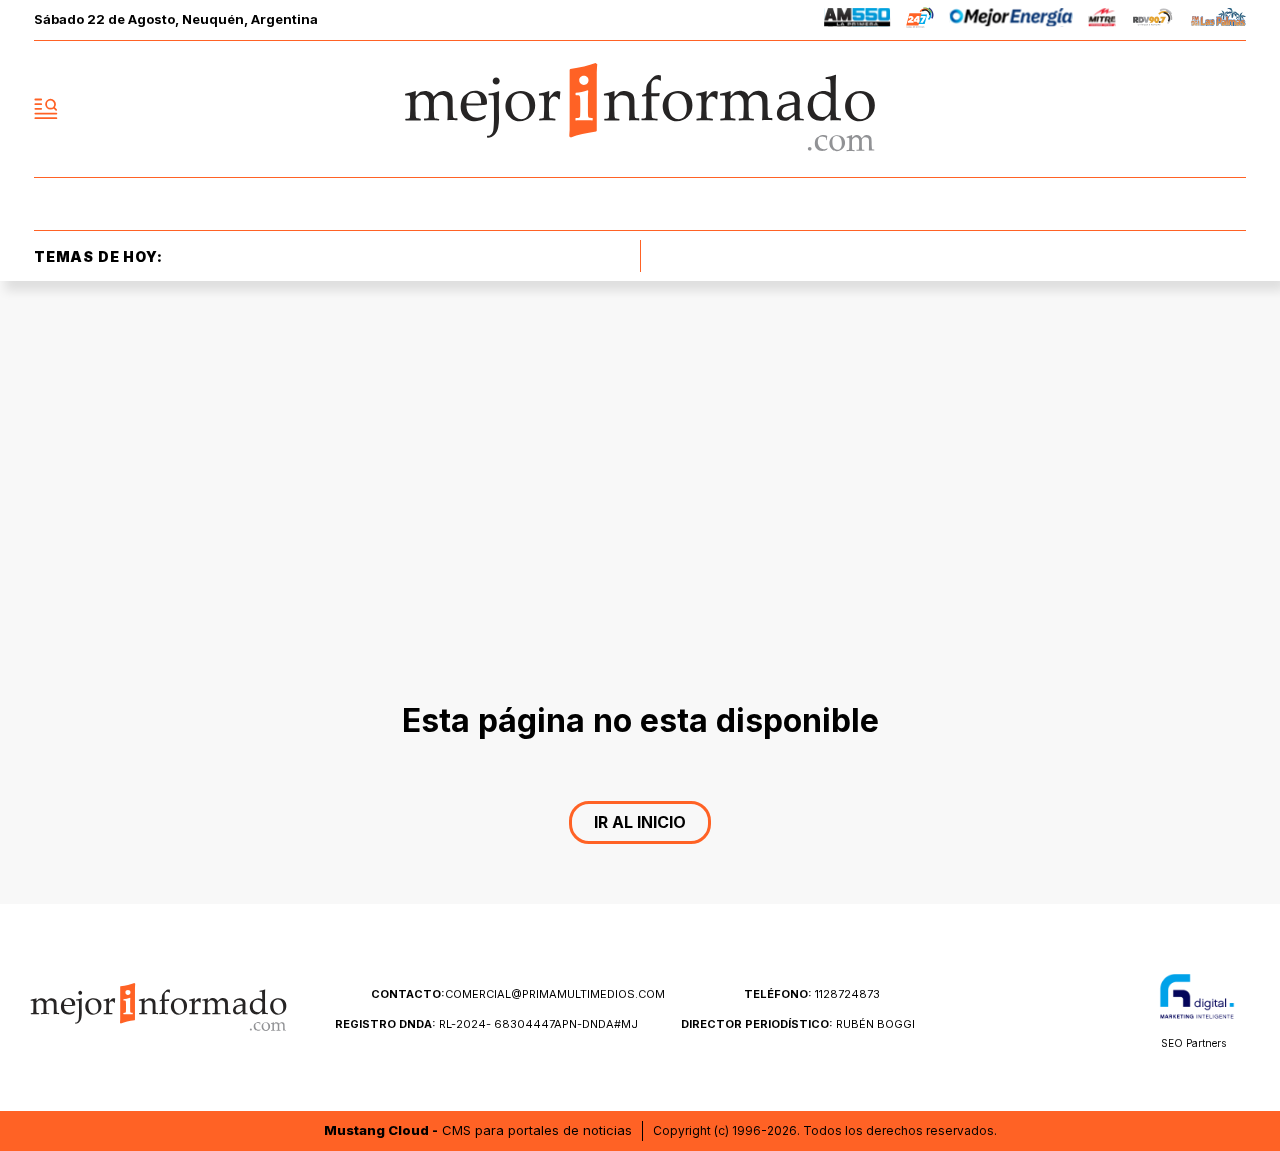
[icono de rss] (1230, 109)
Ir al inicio (640, 822)
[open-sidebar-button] (46, 109)
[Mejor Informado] (640, 109)
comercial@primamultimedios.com (518, 994)
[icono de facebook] (1098, 109)
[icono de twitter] (1142, 109)
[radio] (857, 20)
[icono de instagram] (1186, 109)
